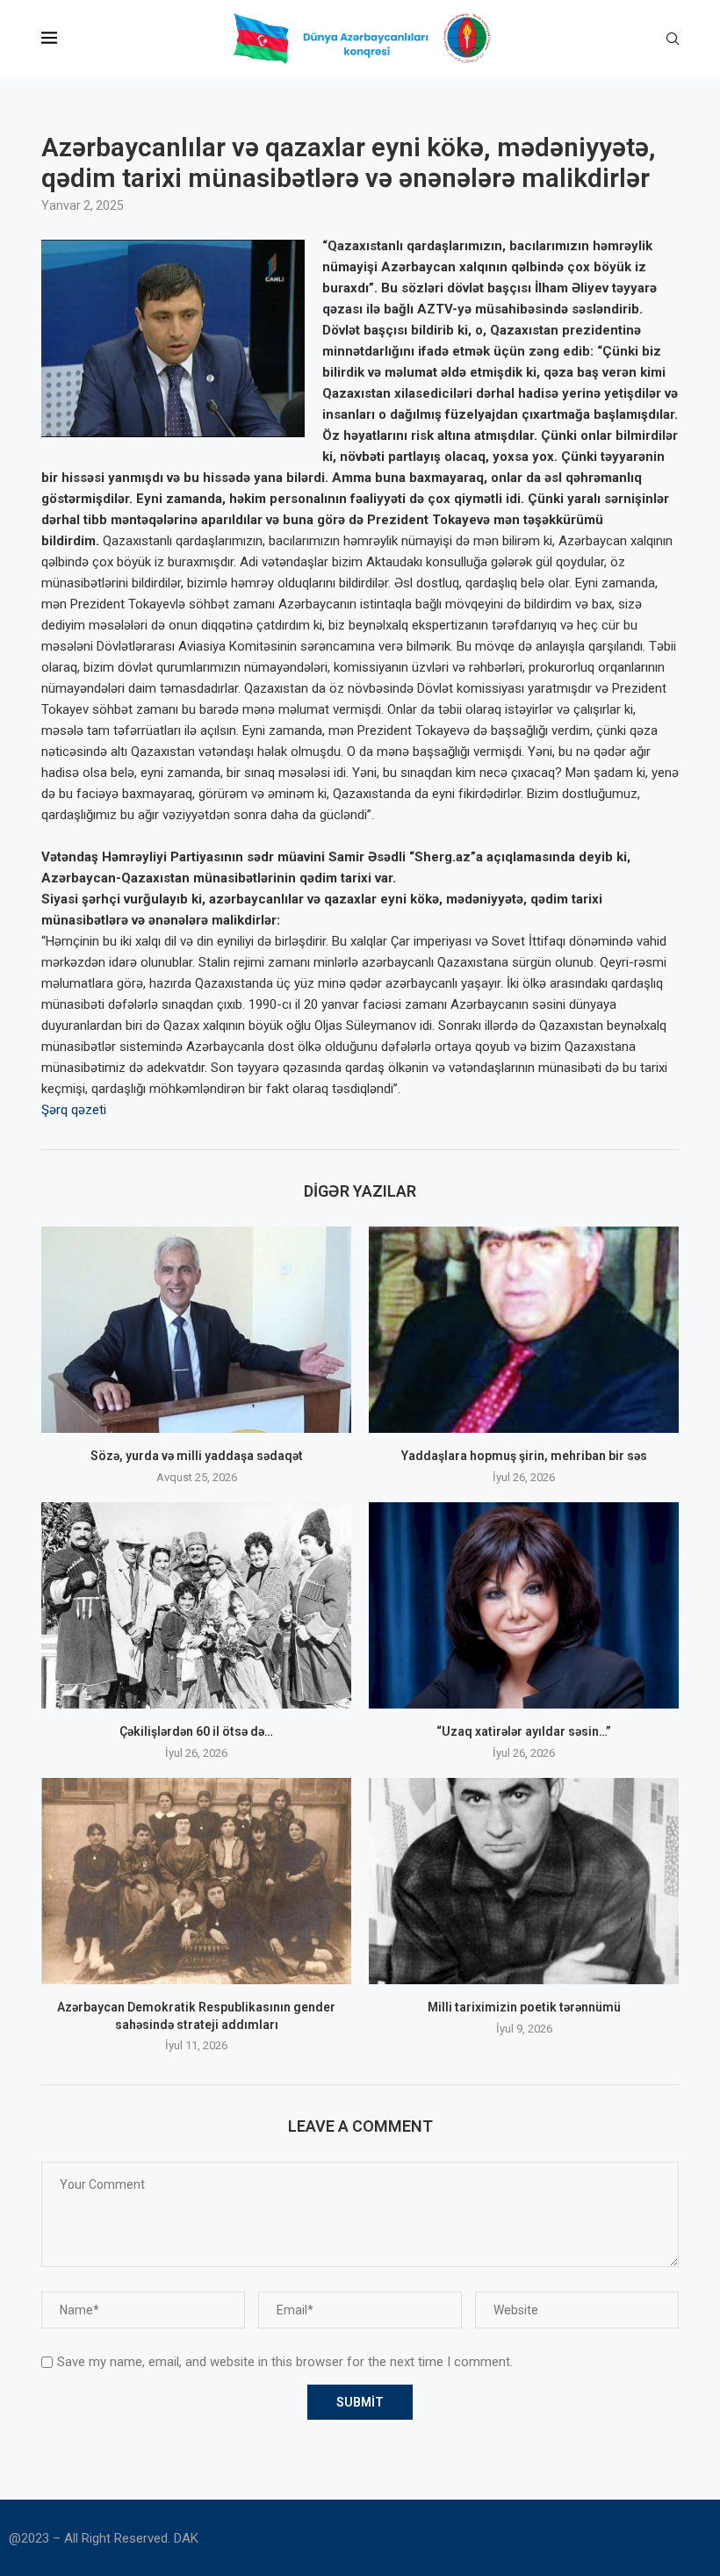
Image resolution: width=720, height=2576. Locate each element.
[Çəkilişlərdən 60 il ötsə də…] (196, 1605)
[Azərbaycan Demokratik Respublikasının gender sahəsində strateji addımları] (196, 1881)
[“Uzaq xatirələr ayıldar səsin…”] (524, 1605)
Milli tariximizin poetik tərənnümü (524, 2007)
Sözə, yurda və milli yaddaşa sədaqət (197, 1456)
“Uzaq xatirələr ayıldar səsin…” (524, 1731)
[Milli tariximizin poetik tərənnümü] (524, 1881)
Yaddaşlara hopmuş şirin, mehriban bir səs (524, 1456)
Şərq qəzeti (74, 1110)
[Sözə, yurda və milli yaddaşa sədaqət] (196, 1330)
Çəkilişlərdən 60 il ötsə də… (196, 1731)
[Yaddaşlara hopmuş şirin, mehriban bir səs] (524, 1330)
